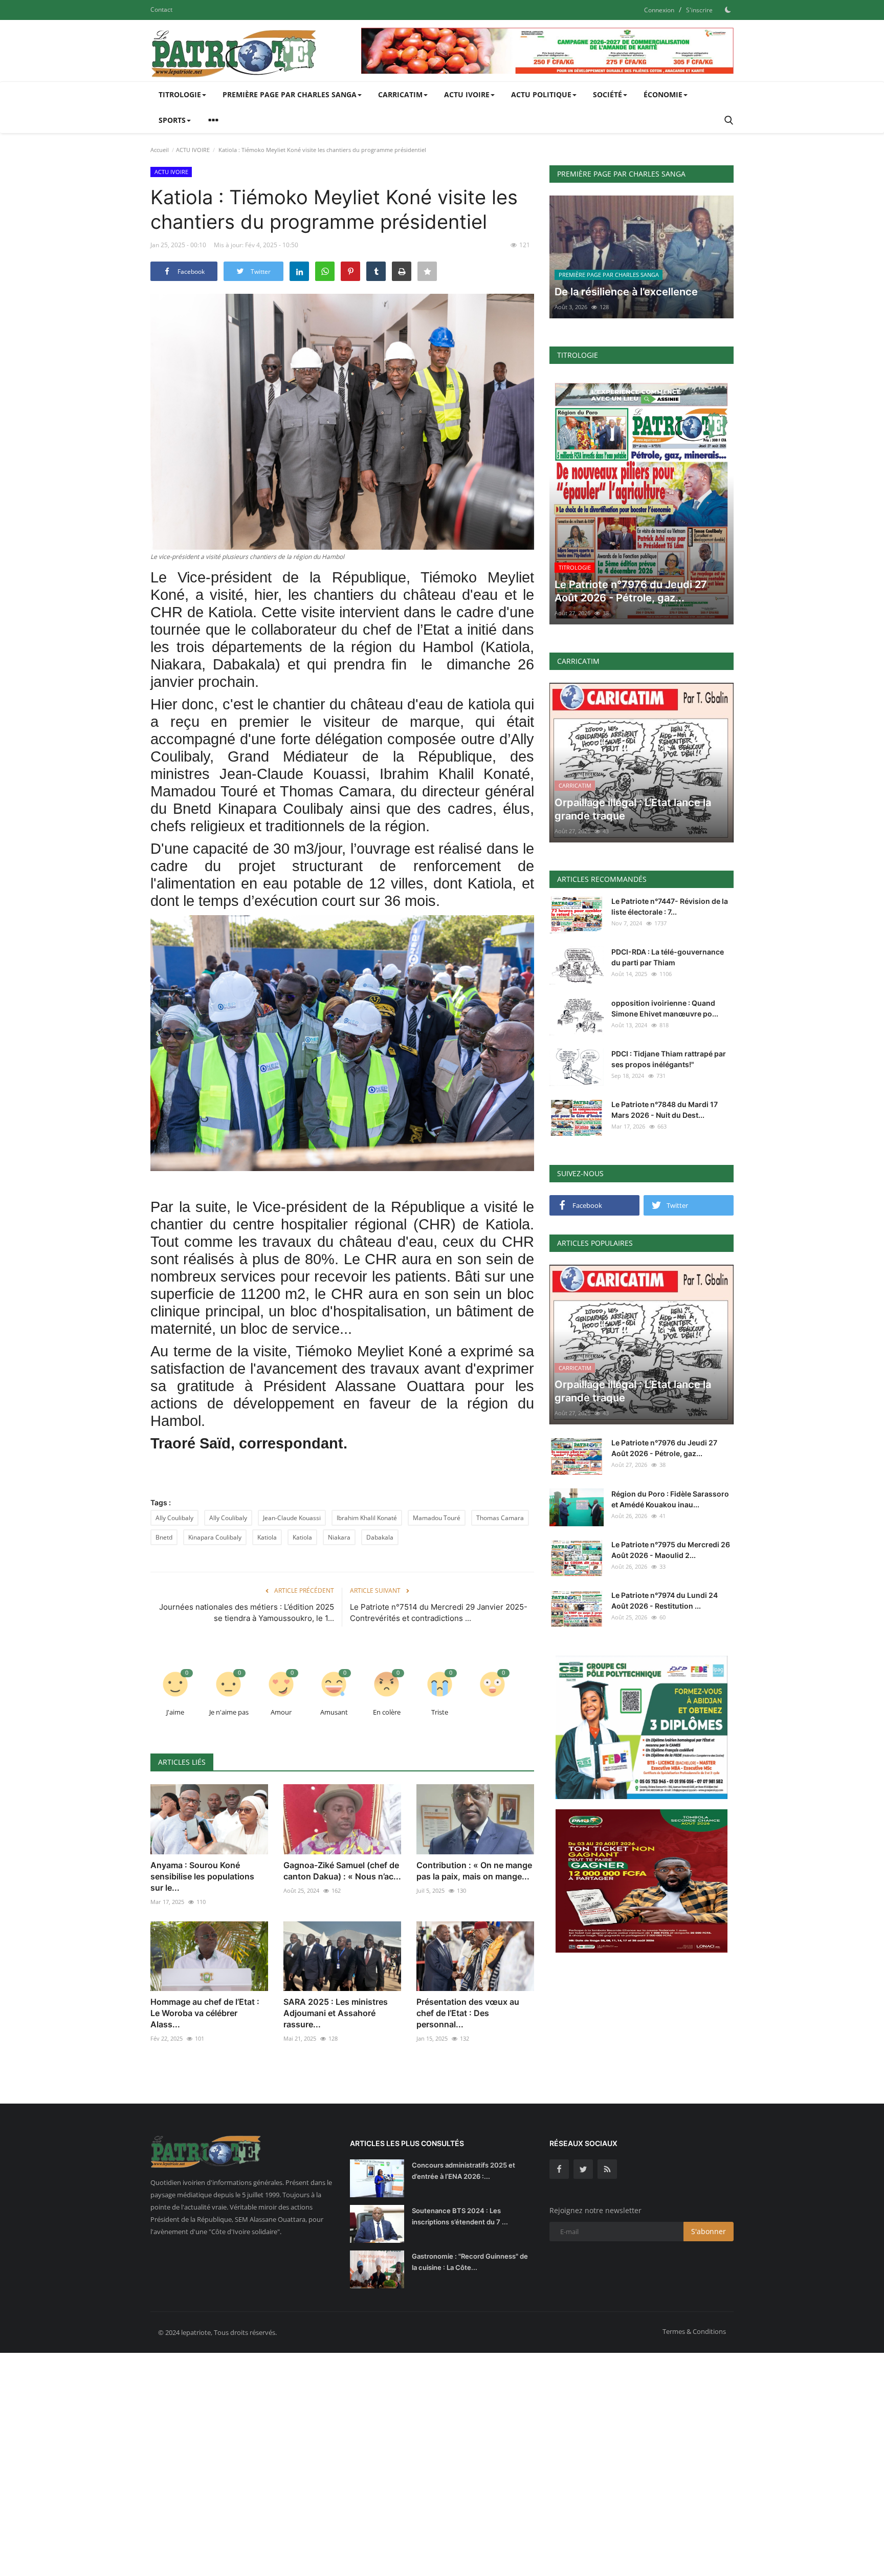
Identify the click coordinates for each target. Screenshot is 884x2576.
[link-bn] (547, 51)
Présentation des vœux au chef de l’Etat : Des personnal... (468, 2013)
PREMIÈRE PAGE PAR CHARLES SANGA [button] (290, 94)
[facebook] (559, 2169)
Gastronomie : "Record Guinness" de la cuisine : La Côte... (470, 2262)
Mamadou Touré (437, 1518)
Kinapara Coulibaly (215, 1537)
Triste (440, 1712)
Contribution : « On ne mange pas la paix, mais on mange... (474, 1871)
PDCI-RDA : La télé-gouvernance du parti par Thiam (668, 957)
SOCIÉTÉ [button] (607, 94)
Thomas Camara (500, 1518)
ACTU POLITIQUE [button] (541, 94)
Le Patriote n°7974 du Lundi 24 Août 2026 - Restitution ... (665, 1600)
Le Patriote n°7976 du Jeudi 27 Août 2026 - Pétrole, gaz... (664, 1448)
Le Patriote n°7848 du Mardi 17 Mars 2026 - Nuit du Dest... (665, 1110)
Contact (161, 9)
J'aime (175, 1712)
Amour (281, 1712)
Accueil (160, 150)
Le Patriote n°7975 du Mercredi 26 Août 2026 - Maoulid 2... (671, 1550)
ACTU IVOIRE (193, 150)
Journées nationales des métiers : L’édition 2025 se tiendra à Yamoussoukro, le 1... (247, 1612)
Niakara (339, 1537)
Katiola (267, 1537)
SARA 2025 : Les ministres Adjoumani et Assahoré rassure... (336, 2013)
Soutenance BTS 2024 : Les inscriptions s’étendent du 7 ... (460, 2216)
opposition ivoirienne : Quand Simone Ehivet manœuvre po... (665, 1008)
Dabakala (380, 1537)
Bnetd (164, 1537)
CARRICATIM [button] (400, 94)
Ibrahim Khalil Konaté (367, 1518)
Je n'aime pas (229, 1712)
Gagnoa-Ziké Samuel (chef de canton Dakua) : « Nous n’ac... (342, 1871)
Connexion (659, 10)
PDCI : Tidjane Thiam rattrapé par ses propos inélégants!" (669, 1059)
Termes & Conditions (694, 2331)
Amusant (334, 1712)
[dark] (728, 10)
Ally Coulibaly (174, 1518)
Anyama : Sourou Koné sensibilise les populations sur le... (202, 1876)
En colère (387, 1712)
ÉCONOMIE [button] (663, 94)
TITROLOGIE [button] (180, 94)
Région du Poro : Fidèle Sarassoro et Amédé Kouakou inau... (670, 1499)
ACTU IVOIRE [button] (467, 94)
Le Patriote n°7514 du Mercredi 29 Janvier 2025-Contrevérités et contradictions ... (439, 1612)
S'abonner (709, 2231)
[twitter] (583, 2169)
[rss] (607, 2169)
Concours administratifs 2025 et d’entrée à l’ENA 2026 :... (463, 2171)
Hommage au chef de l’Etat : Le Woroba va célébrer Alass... (205, 2013)
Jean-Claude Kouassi (292, 1518)
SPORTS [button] (172, 120)
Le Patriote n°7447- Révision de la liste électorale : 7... (670, 906)
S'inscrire (699, 10)
